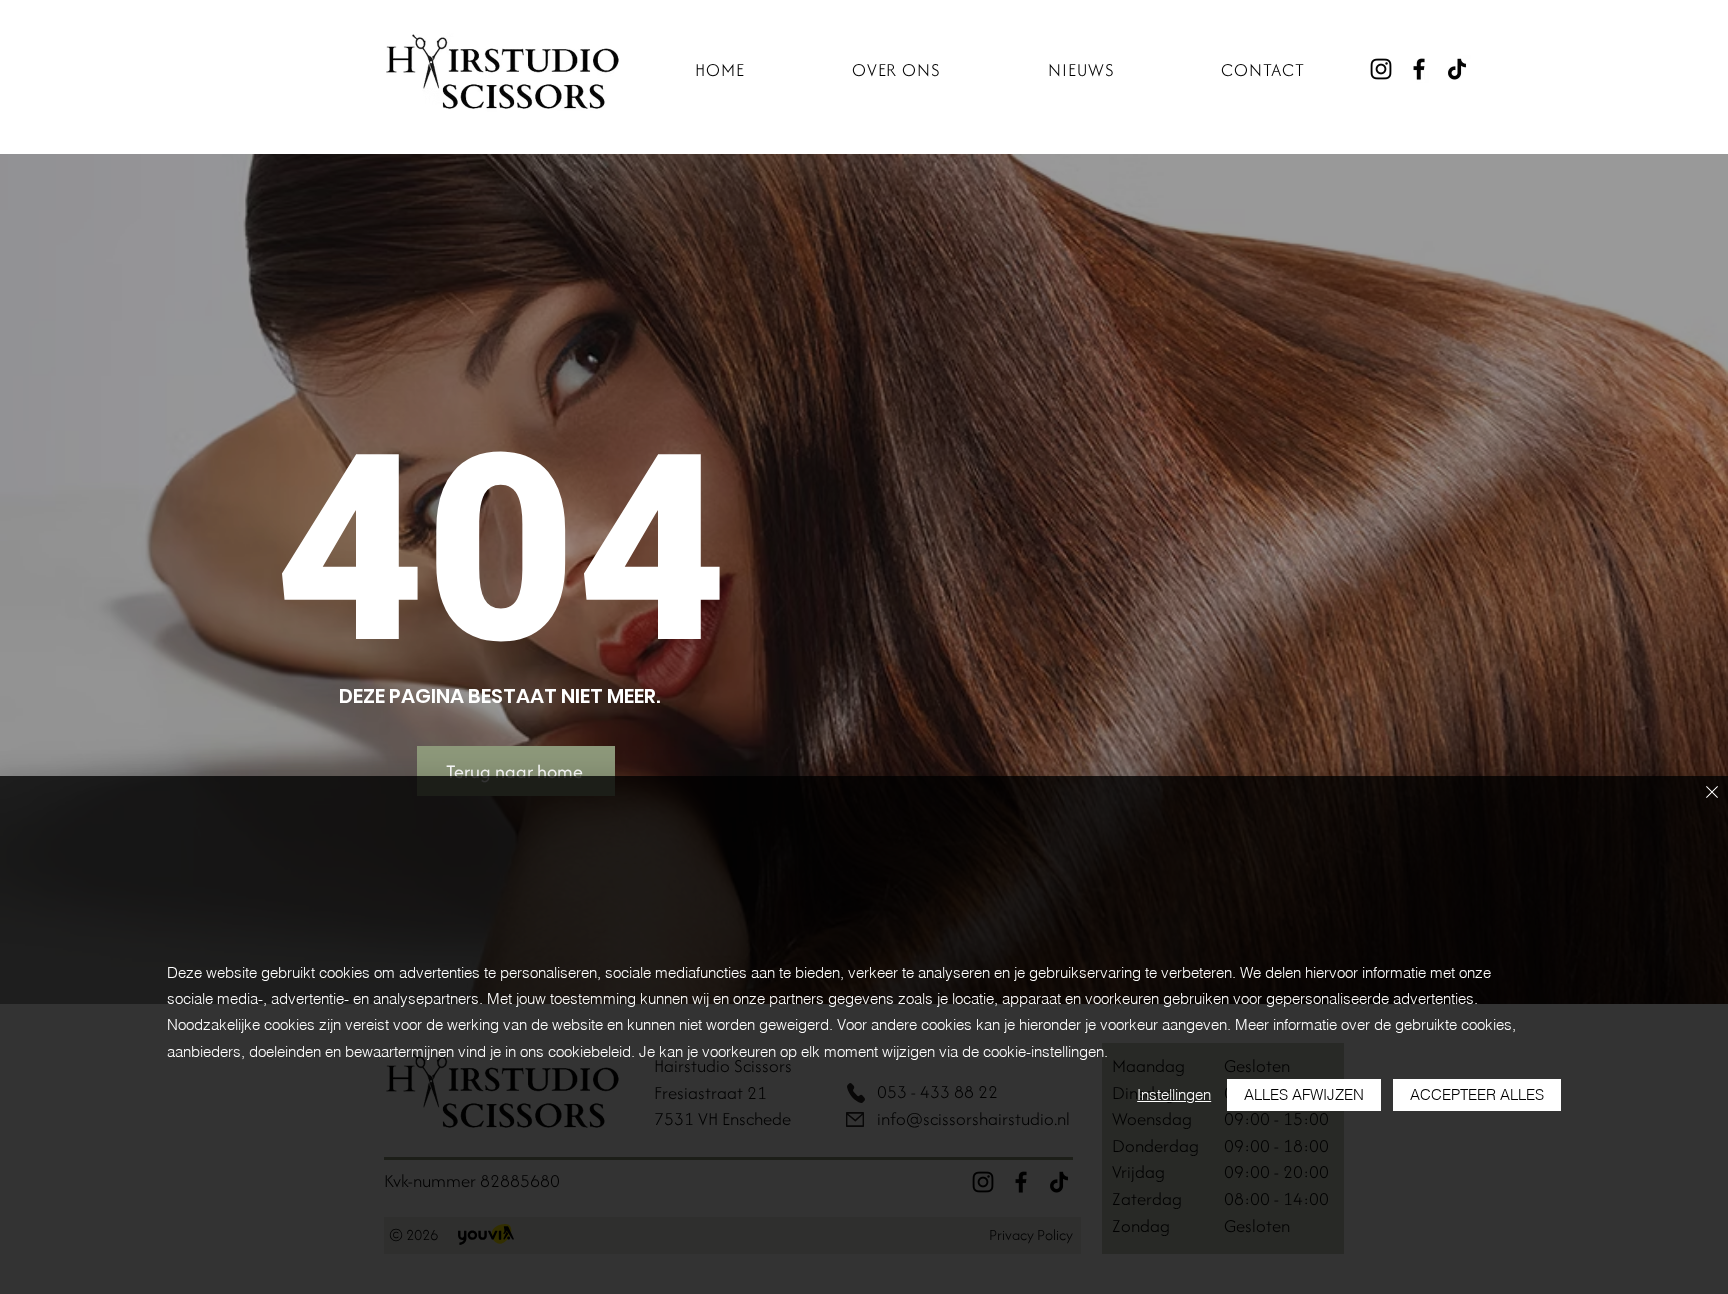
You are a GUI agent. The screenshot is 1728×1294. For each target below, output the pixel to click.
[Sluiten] (1712, 793)
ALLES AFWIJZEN (1304, 1094)
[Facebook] (1419, 69)
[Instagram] (1381, 69)
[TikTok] (1457, 69)
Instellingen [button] (1174, 1094)
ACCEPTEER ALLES (1477, 1094)
